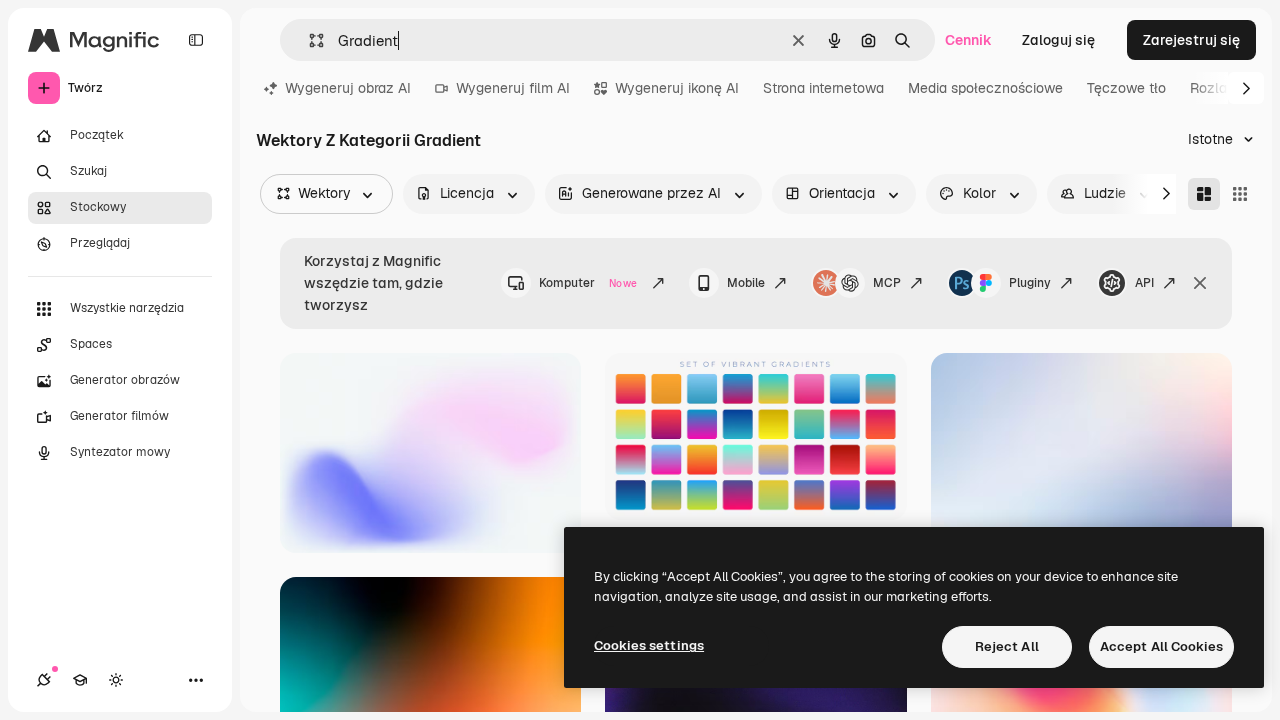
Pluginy (1030, 283)
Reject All (1007, 646)
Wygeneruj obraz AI (348, 88)
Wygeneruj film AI (513, 88)
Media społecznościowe (985, 88)
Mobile (746, 283)
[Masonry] (1204, 194)
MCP (887, 283)
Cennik (968, 40)
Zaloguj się (1058, 40)
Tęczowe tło (1126, 88)
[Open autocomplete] (308, 40)
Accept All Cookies (1161, 646)
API (1144, 283)
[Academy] (80, 680)
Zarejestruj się (1191, 40)
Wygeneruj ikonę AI (677, 88)
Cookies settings (649, 645)
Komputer (588, 283)
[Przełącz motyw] (116, 680)
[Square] (1240, 194)
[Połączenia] (44, 680)
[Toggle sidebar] (196, 40)
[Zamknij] (1200, 283)
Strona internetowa (823, 88)
